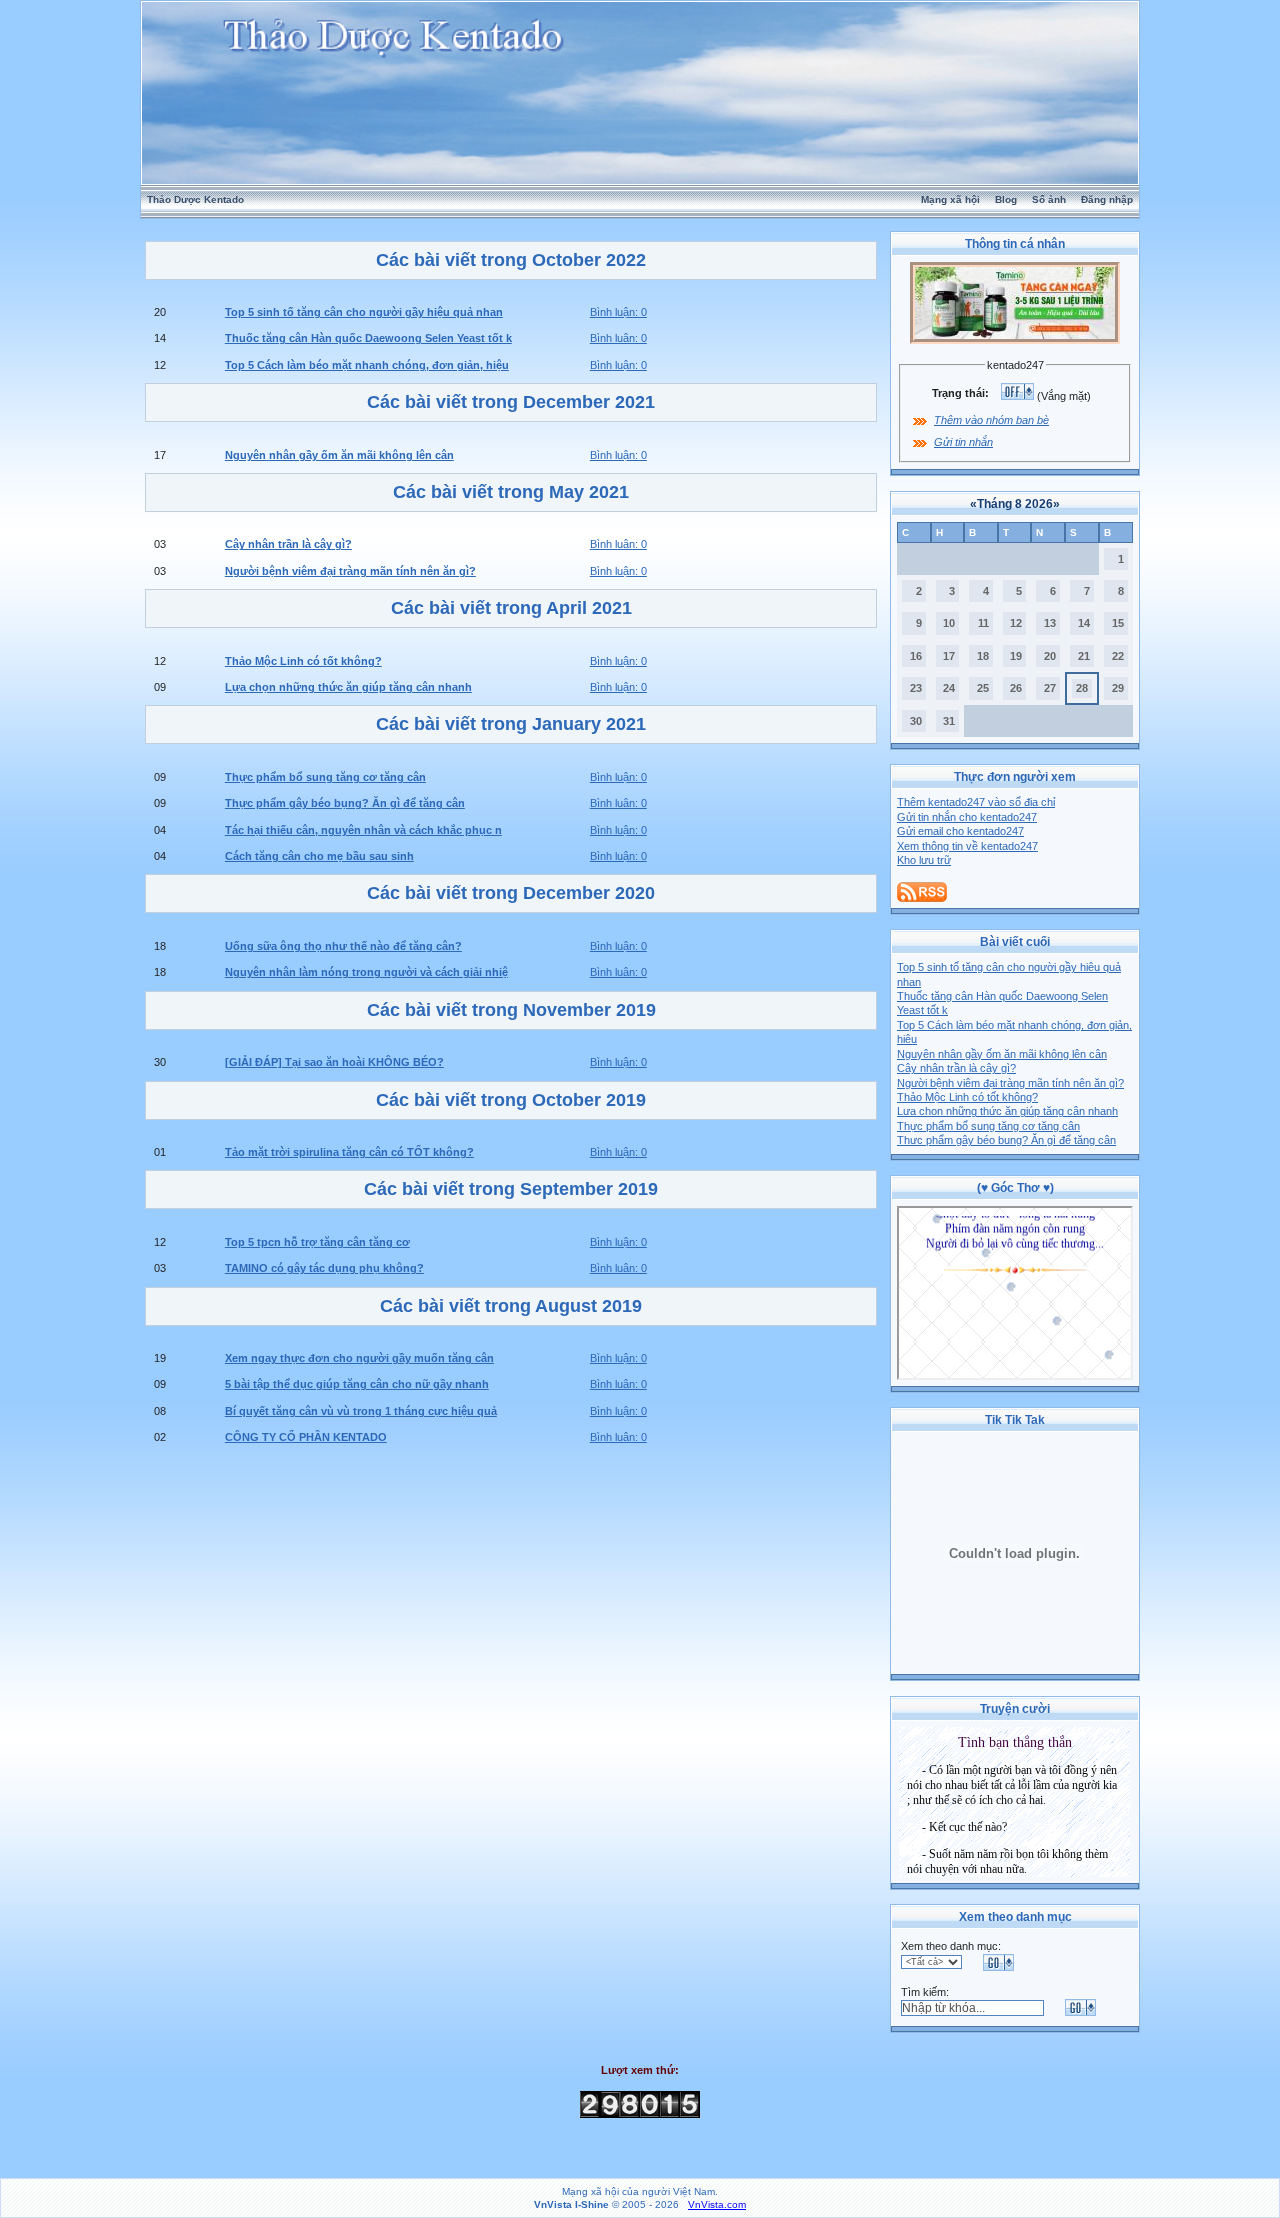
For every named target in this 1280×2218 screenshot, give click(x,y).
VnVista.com (717, 2204)
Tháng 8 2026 (1015, 504)
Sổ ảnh (1049, 199)
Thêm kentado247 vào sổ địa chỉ (976, 802)
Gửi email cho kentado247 (960, 831)
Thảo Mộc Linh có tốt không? (967, 1097)
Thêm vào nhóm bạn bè (991, 420)
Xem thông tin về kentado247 (967, 846)
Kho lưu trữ (924, 860)
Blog (1006, 199)
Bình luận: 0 (618, 312)
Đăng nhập (1107, 199)
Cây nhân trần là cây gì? (956, 1068)
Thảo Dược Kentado (195, 199)
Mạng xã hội (950, 199)
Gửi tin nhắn (963, 442)
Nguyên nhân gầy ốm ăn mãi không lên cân (1002, 1054)
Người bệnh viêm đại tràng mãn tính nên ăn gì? (1010, 1083)
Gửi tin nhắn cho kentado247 (967, 817)
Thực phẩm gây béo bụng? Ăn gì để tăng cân (1006, 1140)
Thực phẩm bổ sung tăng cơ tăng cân (988, 1126)
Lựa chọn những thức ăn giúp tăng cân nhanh (1007, 1111)
